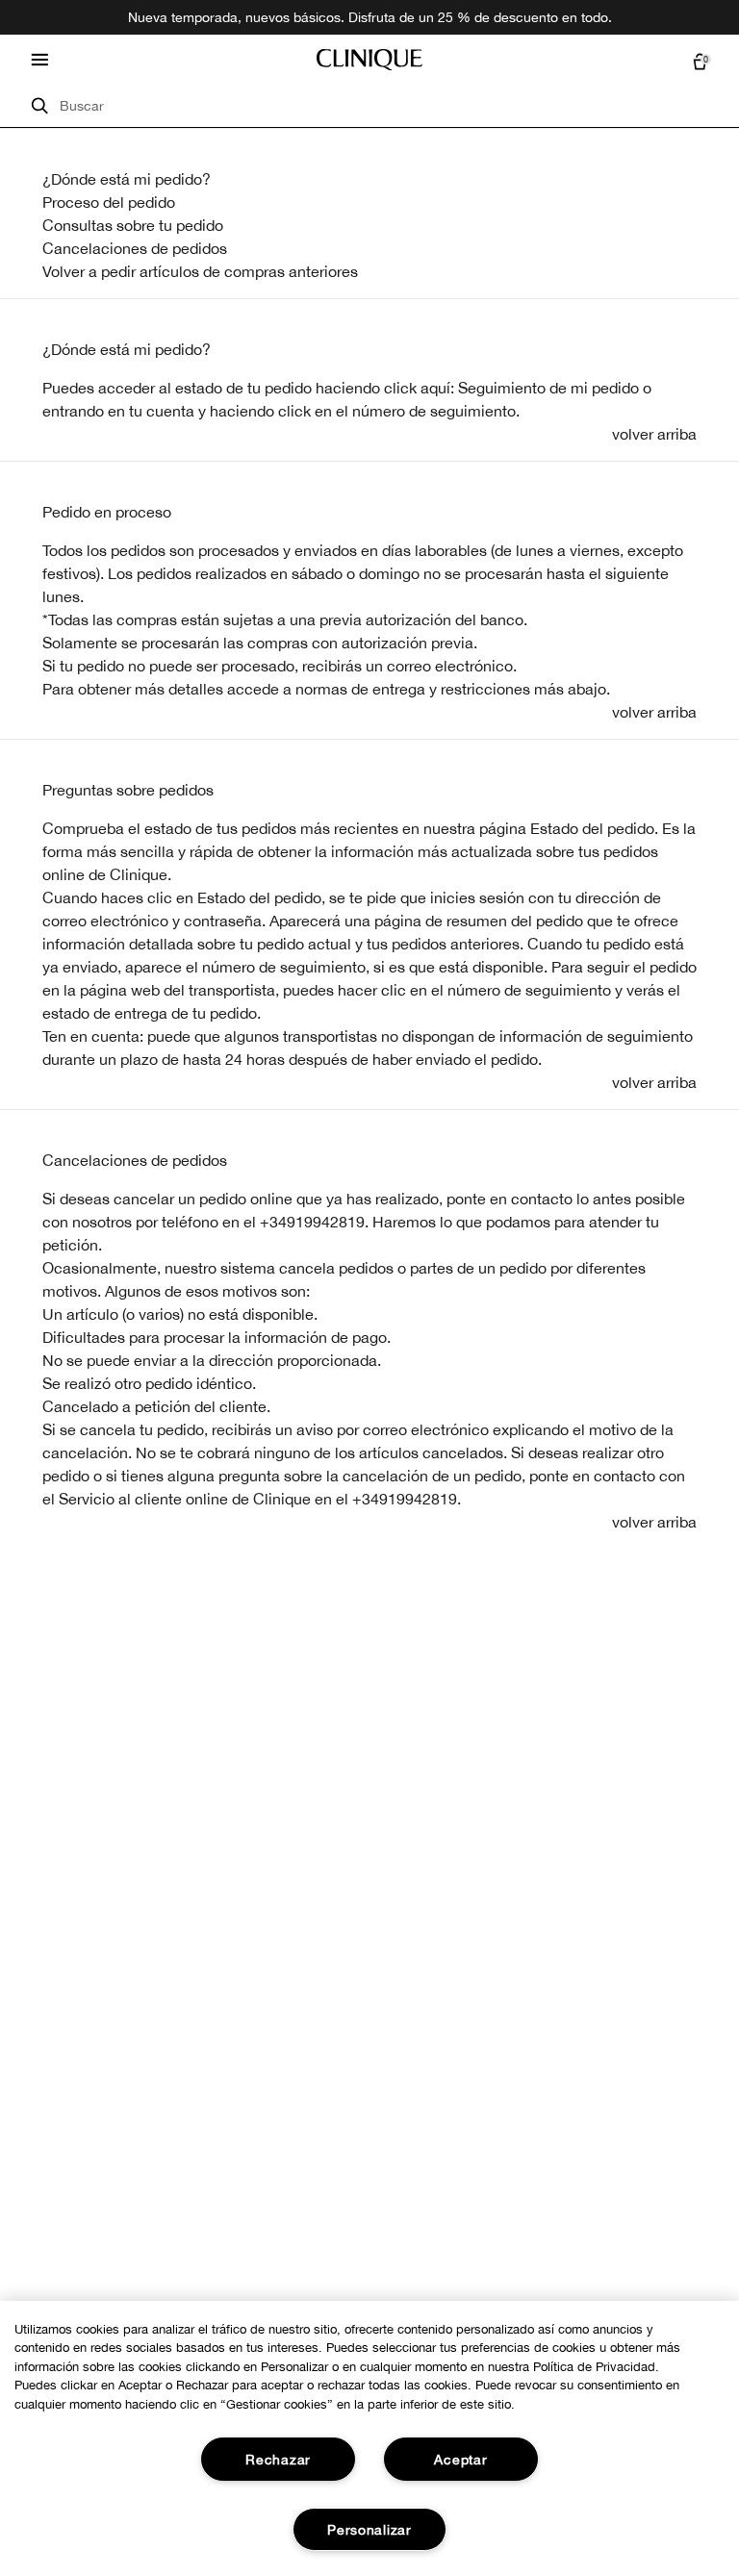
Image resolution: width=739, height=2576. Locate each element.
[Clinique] (369, 60)
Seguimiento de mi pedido (548, 388)
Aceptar (460, 2459)
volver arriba (654, 434)
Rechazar (278, 2459)
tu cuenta (162, 411)
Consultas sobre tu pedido (133, 225)
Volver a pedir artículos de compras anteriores (200, 271)
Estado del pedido (592, 828)
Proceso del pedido (109, 202)
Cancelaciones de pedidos (135, 248)
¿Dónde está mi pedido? (127, 179)
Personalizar (369, 2529)
